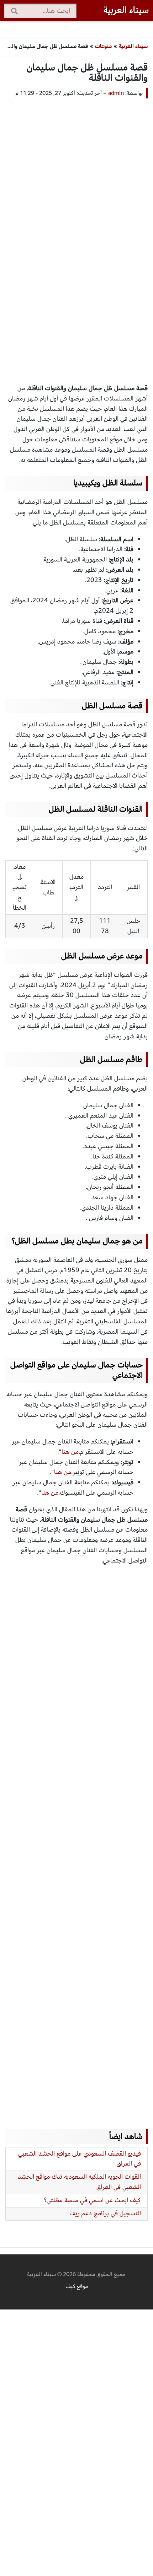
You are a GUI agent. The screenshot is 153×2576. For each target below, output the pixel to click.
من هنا (70, 1452)
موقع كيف (77, 2286)
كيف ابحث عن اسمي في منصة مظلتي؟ (92, 2200)
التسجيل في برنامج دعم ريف (105, 2213)
